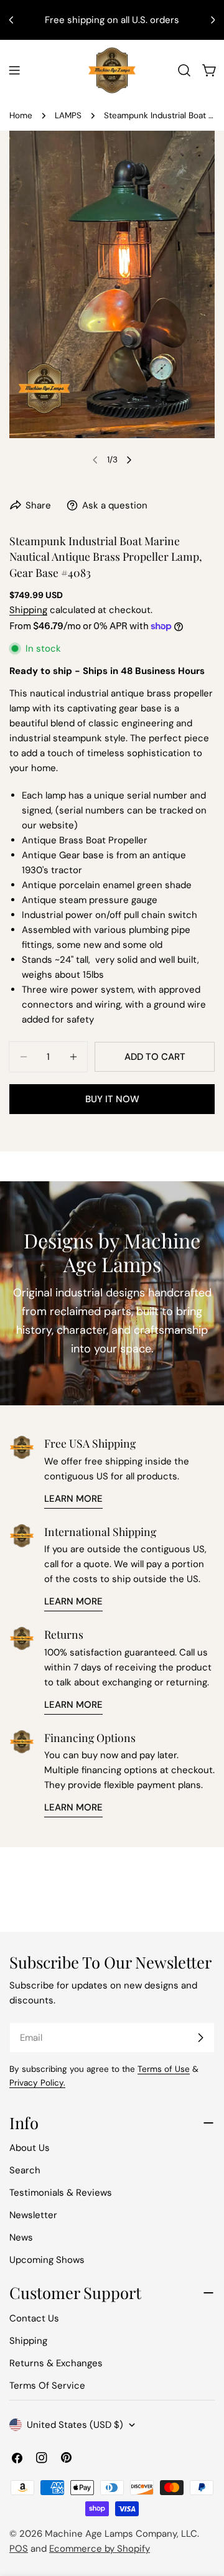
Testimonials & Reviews (61, 2193)
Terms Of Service (47, 2386)
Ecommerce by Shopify (100, 2549)
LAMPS (68, 115)
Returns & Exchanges (56, 2363)
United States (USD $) (75, 2425)
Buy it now (112, 1099)
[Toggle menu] (14, 70)
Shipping (28, 610)
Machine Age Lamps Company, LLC (121, 2534)
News (21, 2237)
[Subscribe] (200, 2038)
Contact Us (34, 2318)
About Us (30, 2148)
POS (19, 2549)
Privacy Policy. (37, 2083)
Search (25, 2170)
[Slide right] (129, 460)
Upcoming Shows (47, 2260)
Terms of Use (164, 2069)
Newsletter (33, 2215)
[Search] (184, 70)
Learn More (73, 1499)
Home (21, 115)
